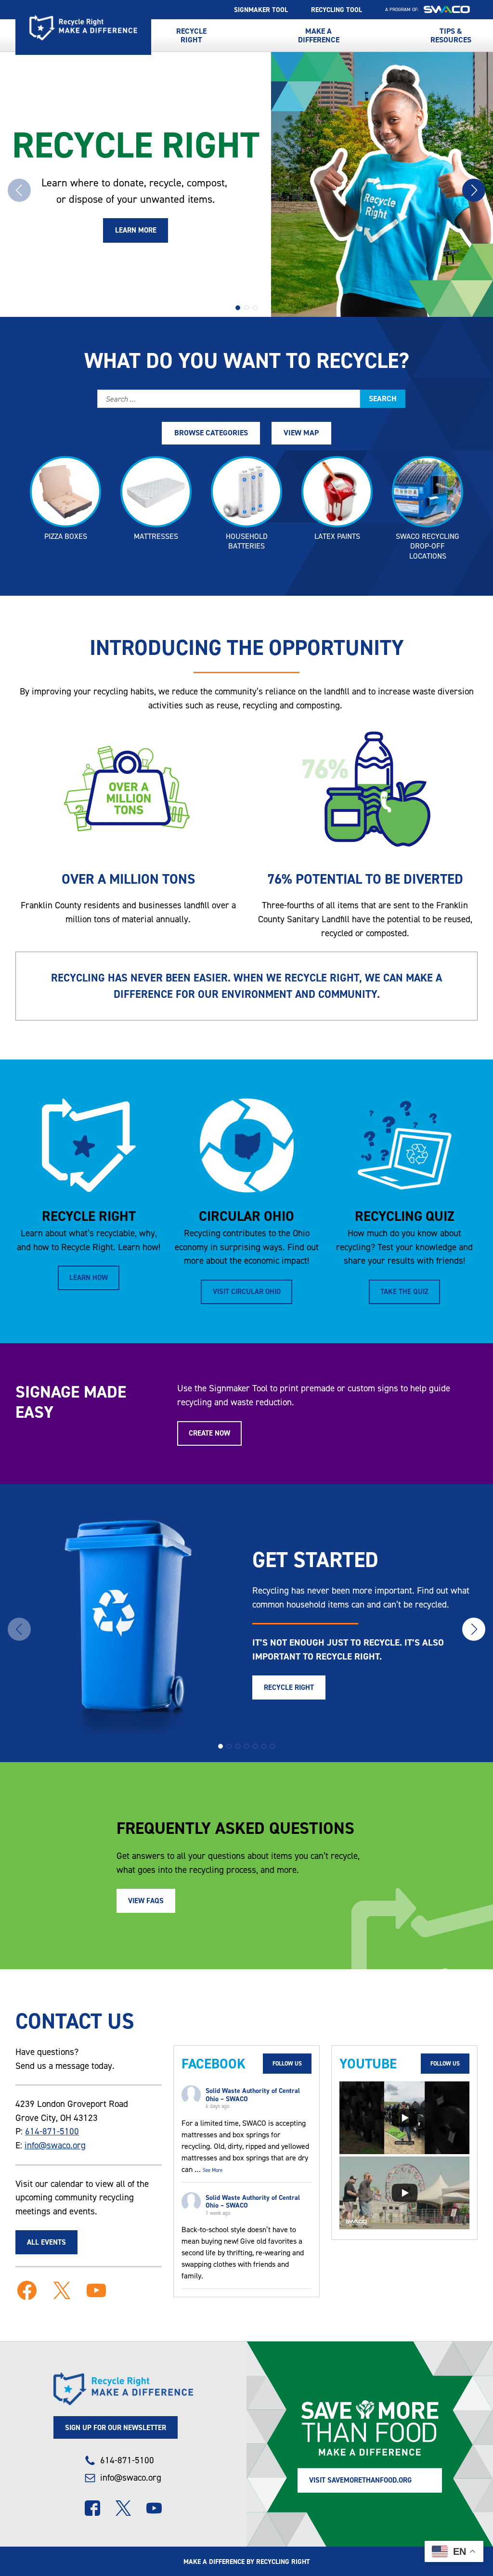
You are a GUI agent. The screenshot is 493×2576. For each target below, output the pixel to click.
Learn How (89, 1277)
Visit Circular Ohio (247, 1291)
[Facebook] (92, 2508)
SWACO (447, 10)
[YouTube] (154, 2508)
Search (383, 399)
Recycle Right (83, 28)
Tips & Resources (451, 35)
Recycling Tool (337, 10)
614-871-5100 (52, 2131)
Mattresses (156, 536)
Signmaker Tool (261, 10)
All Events (46, 2242)
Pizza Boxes (66, 536)
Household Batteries (247, 541)
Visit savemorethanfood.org (360, 2480)
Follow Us (287, 2064)
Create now (209, 1433)
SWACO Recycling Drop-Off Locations (428, 546)
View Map (301, 433)
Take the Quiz (404, 1291)
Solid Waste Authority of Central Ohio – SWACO (253, 2095)
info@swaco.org (55, 2145)
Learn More (136, 230)
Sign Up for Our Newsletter (116, 2427)
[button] (238, 308)
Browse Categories (211, 433)
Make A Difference (319, 35)
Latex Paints (337, 536)
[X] (123, 2508)
